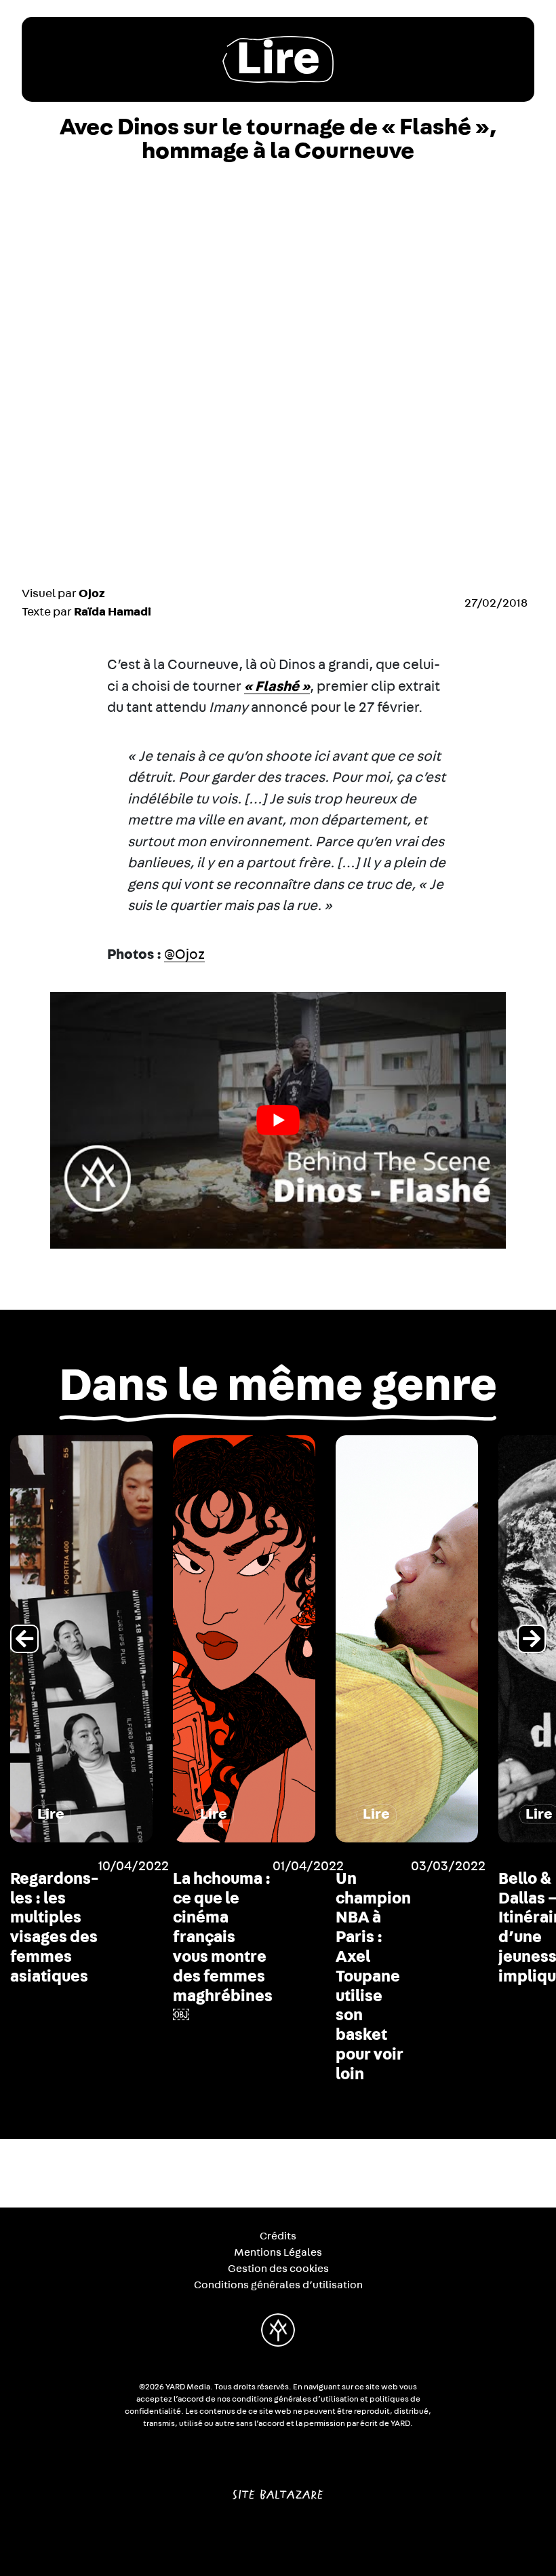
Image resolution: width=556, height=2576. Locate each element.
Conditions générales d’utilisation (278, 2285)
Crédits (278, 2236)
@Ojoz (184, 954)
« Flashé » (277, 686)
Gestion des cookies (278, 2269)
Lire (278, 59)
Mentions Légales (278, 2252)
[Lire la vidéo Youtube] (278, 1120)
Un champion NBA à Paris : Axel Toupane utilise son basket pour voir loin (373, 1977)
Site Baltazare (278, 2489)
